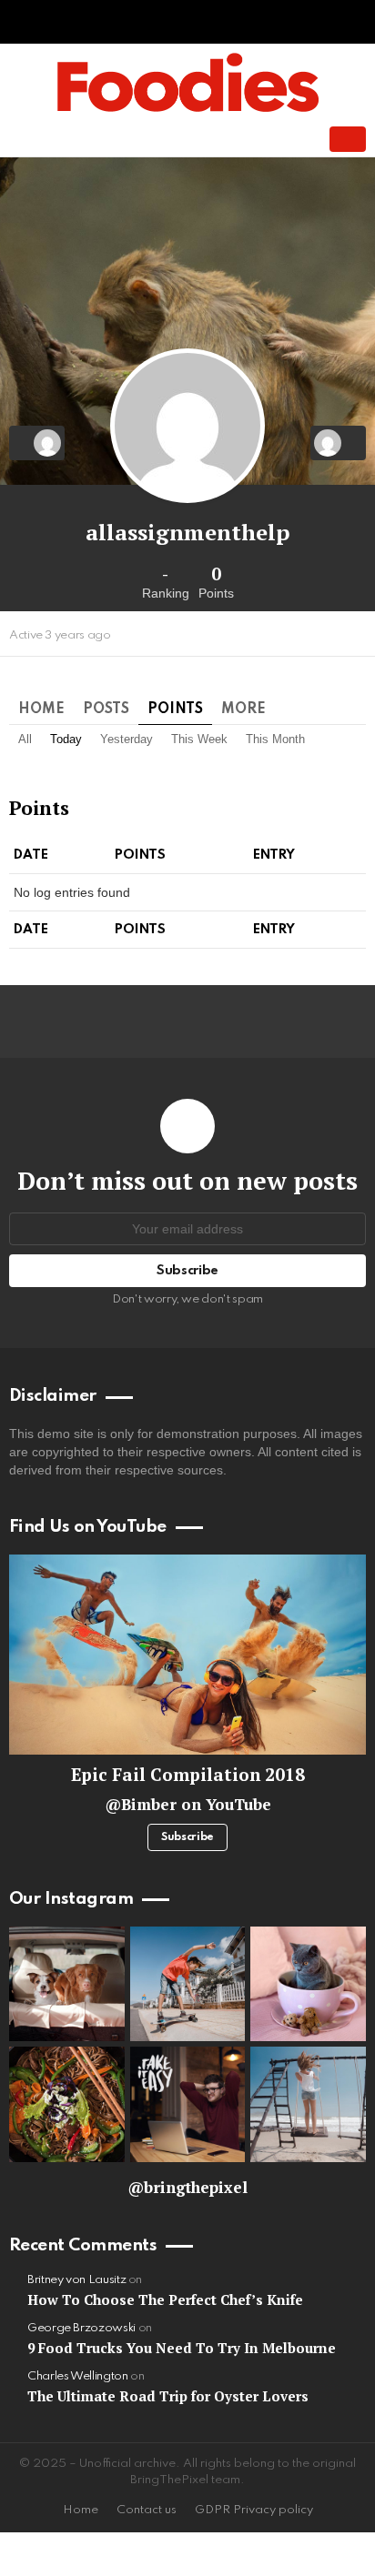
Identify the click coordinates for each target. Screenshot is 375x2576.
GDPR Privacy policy (254, 2510)
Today (66, 739)
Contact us (147, 2510)
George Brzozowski (81, 2328)
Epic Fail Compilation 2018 (188, 1774)
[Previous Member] (37, 443)
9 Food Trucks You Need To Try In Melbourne (182, 2348)
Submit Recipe (348, 139)
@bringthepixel (187, 2187)
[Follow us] (238, 139)
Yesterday (127, 739)
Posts (106, 709)
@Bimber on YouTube (188, 1804)
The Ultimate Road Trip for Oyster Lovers (168, 2396)
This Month (275, 739)
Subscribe (187, 1837)
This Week (199, 739)
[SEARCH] (269, 139)
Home (41, 709)
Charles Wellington (78, 2376)
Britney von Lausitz (76, 2280)
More (243, 709)
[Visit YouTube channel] (187, 1655)
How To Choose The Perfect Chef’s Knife (165, 2299)
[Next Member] (338, 443)
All (25, 739)
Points (175, 709)
